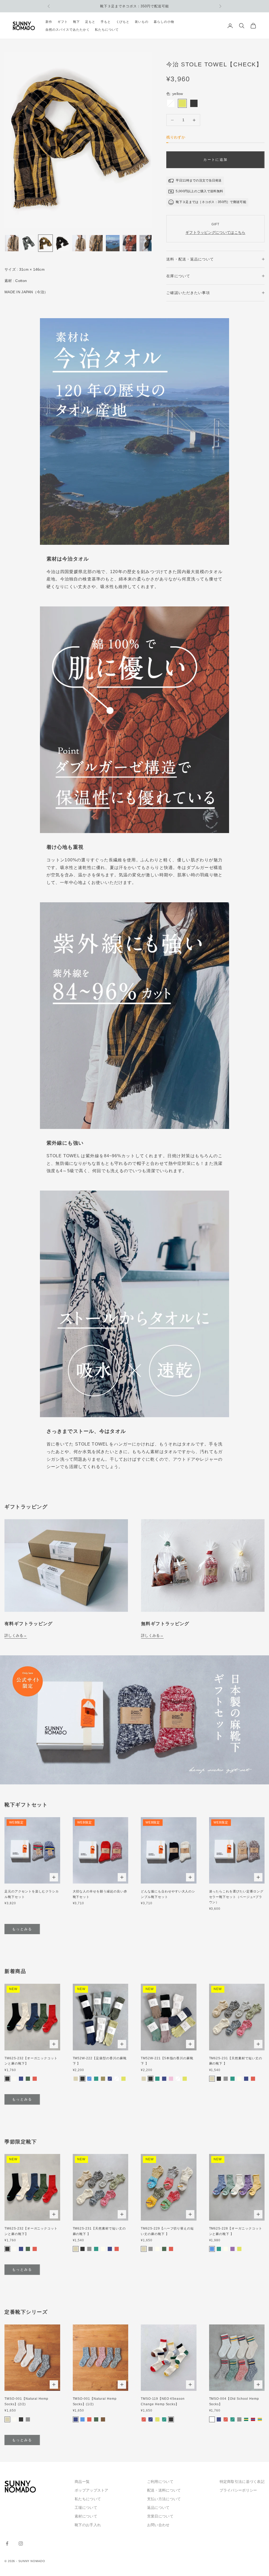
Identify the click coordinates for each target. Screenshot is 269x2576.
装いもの (142, 22)
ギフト (63, 22)
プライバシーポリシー (238, 2490)
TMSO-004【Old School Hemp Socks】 (234, 2401)
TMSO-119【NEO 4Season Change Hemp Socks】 (163, 2401)
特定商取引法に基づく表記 (242, 2482)
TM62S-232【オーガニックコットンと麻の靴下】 (31, 2061)
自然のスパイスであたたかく (68, 30)
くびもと (123, 22)
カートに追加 (215, 160)
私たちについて (107, 30)
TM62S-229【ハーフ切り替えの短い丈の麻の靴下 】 (167, 2231)
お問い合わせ (158, 2525)
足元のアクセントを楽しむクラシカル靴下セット (32, 1894)
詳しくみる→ (16, 1635)
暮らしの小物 (164, 22)
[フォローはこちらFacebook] (7, 2543)
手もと (106, 22)
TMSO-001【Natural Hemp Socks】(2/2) (26, 2401)
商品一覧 (82, 2482)
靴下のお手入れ (88, 2525)
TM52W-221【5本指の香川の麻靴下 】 (167, 2061)
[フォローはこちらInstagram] (21, 2543)
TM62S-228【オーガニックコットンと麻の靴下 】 (236, 2231)
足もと (90, 22)
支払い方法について (164, 2499)
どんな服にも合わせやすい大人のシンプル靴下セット (168, 1894)
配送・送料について (164, 2490)
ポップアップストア (92, 2490)
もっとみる (22, 1929)
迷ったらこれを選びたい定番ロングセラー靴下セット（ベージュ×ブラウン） (236, 1897)
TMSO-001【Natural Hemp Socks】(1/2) (95, 2401)
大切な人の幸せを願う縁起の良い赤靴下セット (100, 1894)
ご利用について (160, 2482)
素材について (86, 2516)
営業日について (160, 2516)
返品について (158, 2508)
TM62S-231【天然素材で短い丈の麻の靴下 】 (236, 2061)
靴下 (76, 22)
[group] (134, 1720)
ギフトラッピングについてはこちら (215, 232)
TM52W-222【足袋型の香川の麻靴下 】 (100, 2061)
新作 (49, 22)
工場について (86, 2508)
